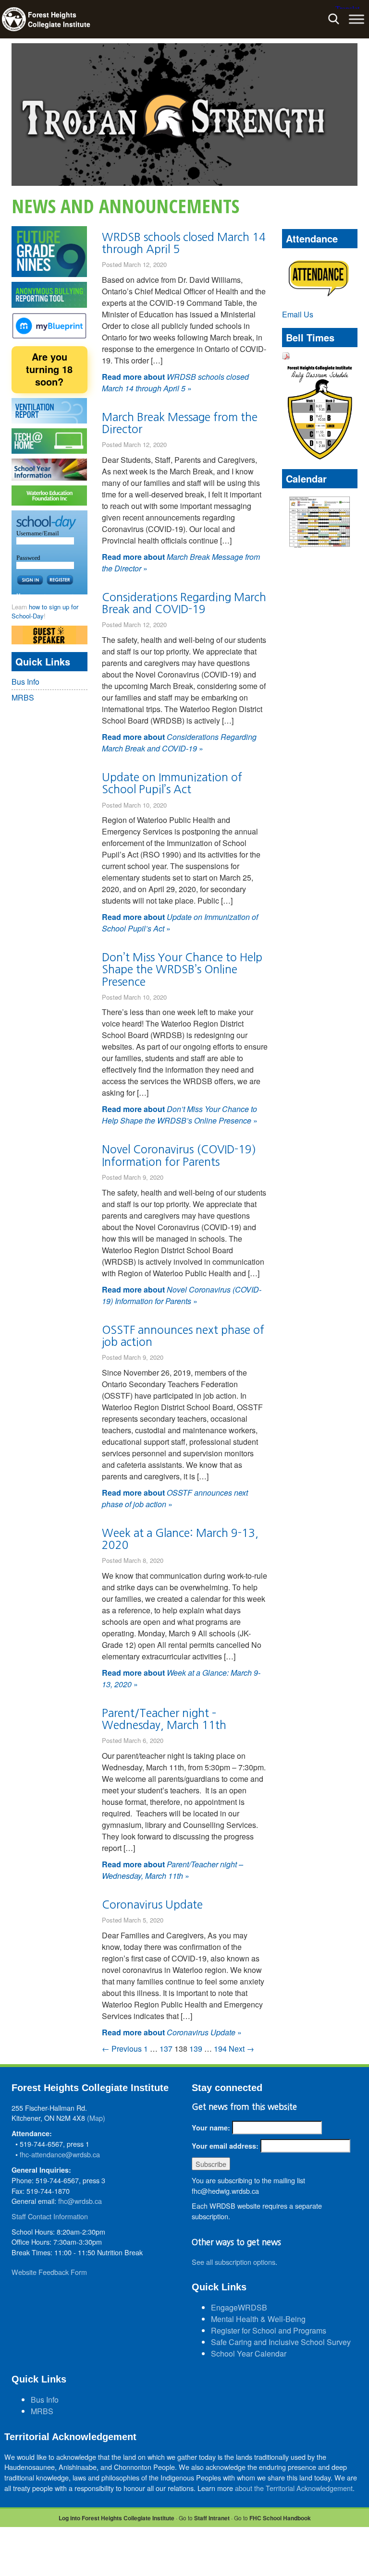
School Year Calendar (249, 2353)
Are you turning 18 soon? (49, 369)
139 (196, 2049)
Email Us (298, 314)
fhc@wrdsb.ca (80, 2201)
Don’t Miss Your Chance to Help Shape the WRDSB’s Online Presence (182, 969)
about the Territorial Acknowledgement (294, 2488)
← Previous (122, 2049)
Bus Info (25, 682)
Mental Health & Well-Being (258, 2319)
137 (166, 2049)
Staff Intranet (212, 2518)
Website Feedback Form (49, 2272)
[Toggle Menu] (357, 19)
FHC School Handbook (280, 2518)
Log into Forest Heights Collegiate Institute (117, 2518)
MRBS (23, 697)
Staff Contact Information (50, 2216)
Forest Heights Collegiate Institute (59, 19)
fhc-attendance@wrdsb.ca (60, 2154)
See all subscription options (234, 2262)
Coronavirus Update (152, 1905)
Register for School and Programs (269, 2330)
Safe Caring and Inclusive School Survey (281, 2342)
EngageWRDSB (239, 2307)
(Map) (96, 2118)
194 (220, 2049)
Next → (241, 2049)
